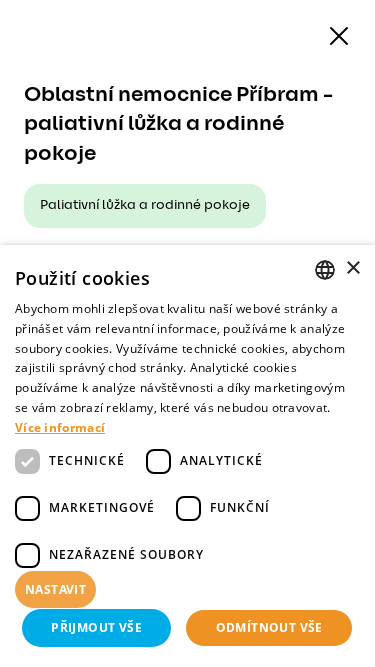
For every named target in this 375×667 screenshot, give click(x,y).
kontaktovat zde (87, 652)
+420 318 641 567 (119, 340)
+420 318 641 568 (120, 364)
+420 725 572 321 (119, 388)
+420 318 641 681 (118, 412)
